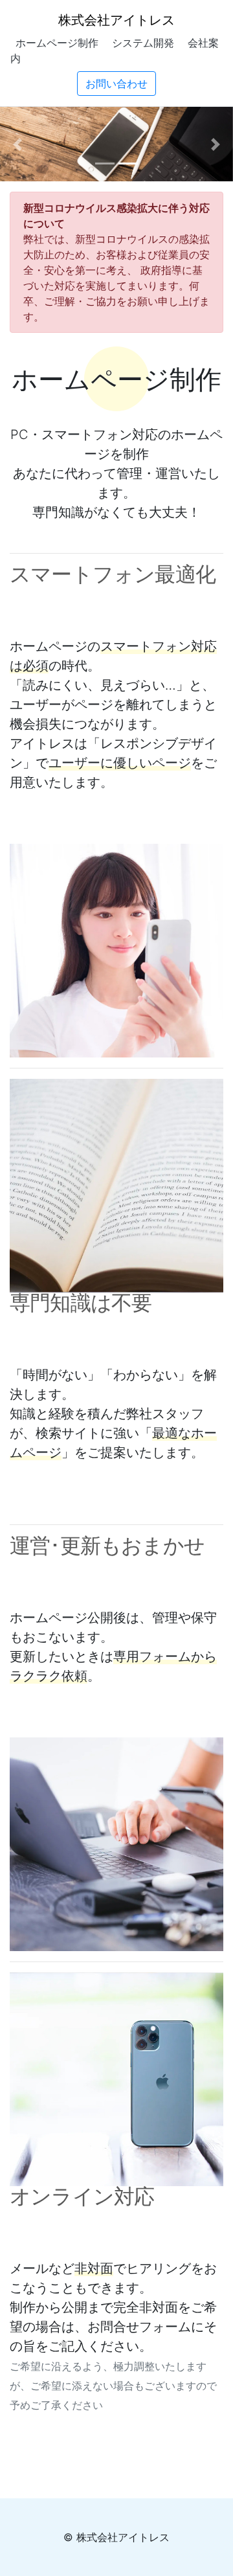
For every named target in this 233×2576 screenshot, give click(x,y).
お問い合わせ (116, 84)
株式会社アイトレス (116, 20)
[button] (17, 144)
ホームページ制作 (57, 43)
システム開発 (143, 43)
